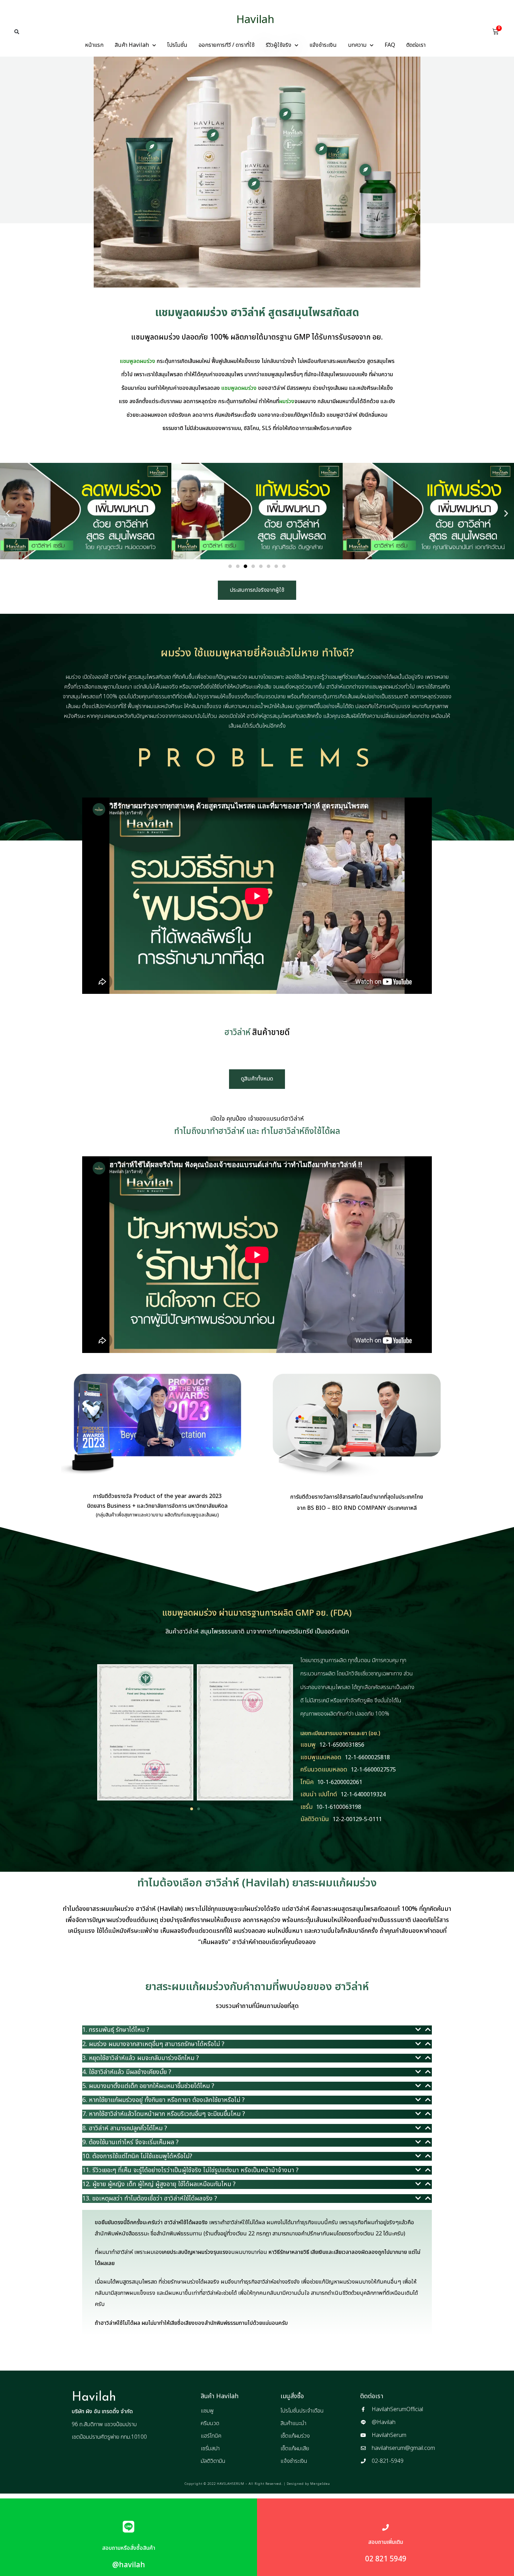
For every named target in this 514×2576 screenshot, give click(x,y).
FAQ (390, 45)
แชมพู (207, 2411)
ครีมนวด (210, 2423)
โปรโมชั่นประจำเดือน (302, 2411)
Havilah (255, 20)
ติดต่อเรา (416, 45)
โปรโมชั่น (177, 45)
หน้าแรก (94, 45)
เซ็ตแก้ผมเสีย (295, 2448)
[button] (17, 32)
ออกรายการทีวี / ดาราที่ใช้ (227, 45)
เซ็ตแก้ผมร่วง (295, 2436)
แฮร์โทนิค (211, 2436)
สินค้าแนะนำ (293, 2423)
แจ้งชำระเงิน (323, 45)
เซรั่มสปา (210, 2448)
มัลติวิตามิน (213, 2461)
